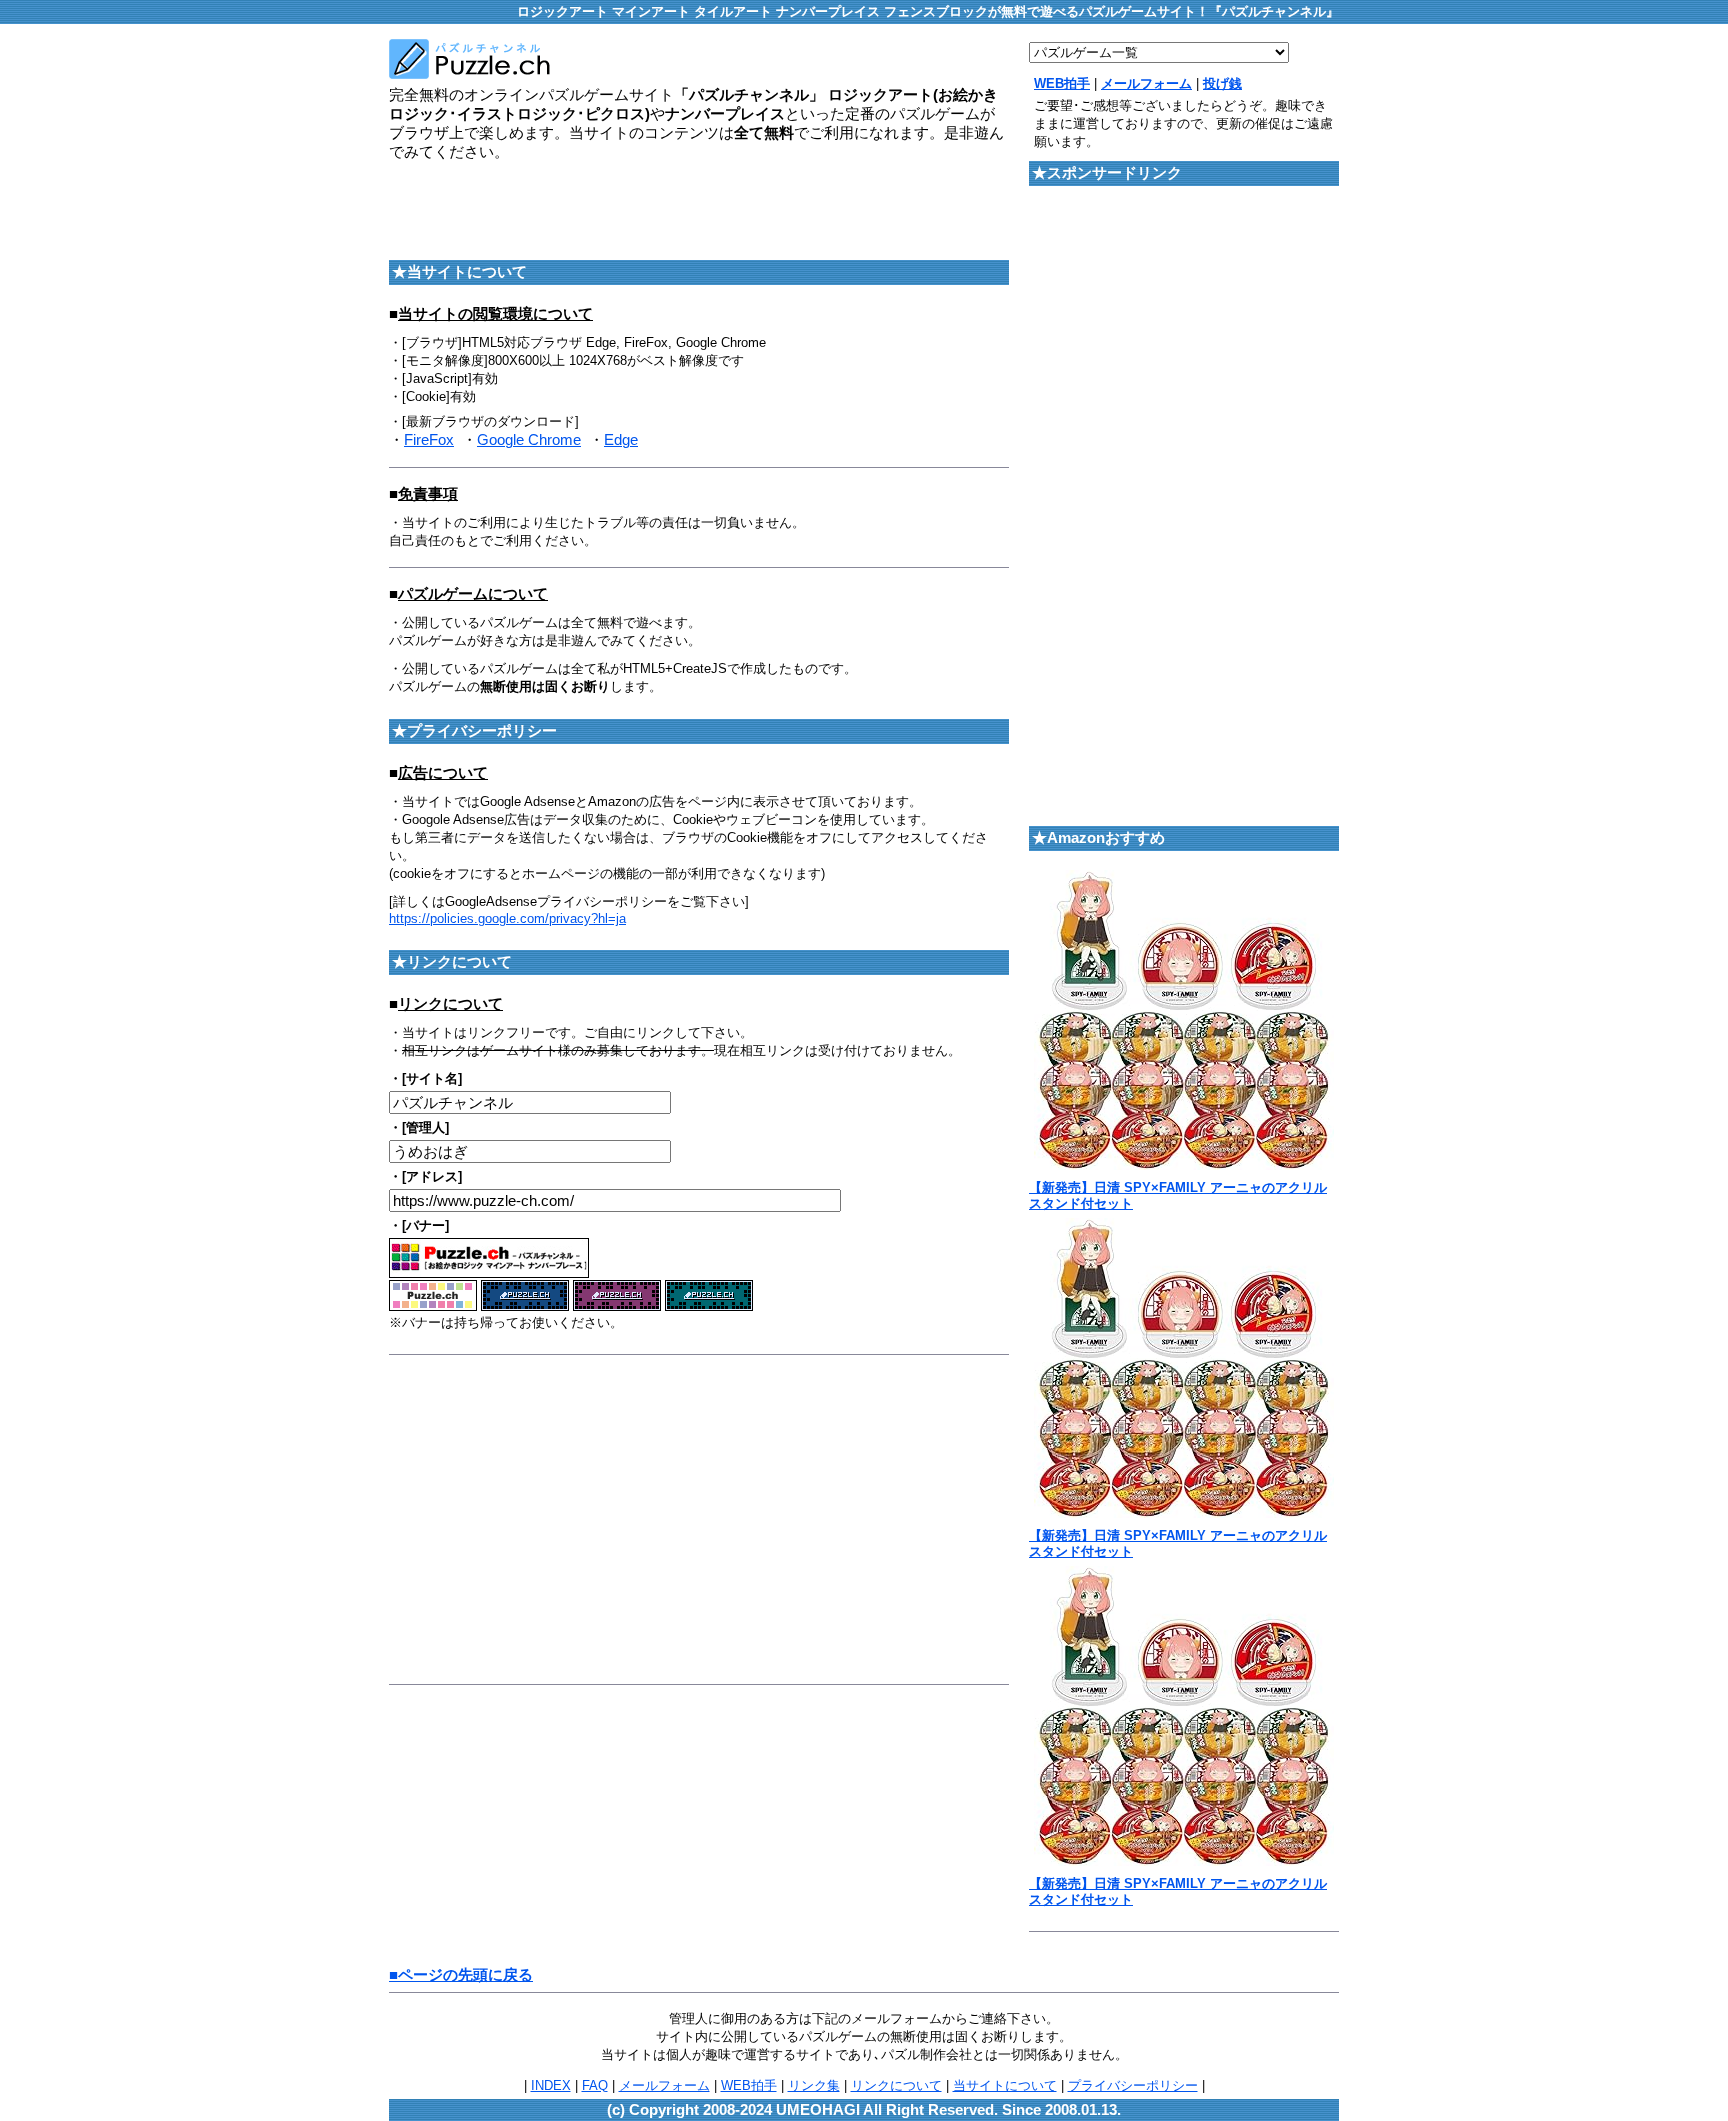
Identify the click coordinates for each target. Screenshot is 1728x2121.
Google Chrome (529, 440)
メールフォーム (664, 2085)
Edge (621, 440)
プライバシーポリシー (1133, 2085)
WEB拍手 (749, 2085)
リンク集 (814, 2085)
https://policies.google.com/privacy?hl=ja (507, 918)
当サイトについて (1005, 2085)
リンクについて (896, 2085)
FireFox (429, 440)
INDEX (551, 2085)
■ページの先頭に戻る (461, 1975)
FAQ (595, 2085)
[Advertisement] (623, 207)
